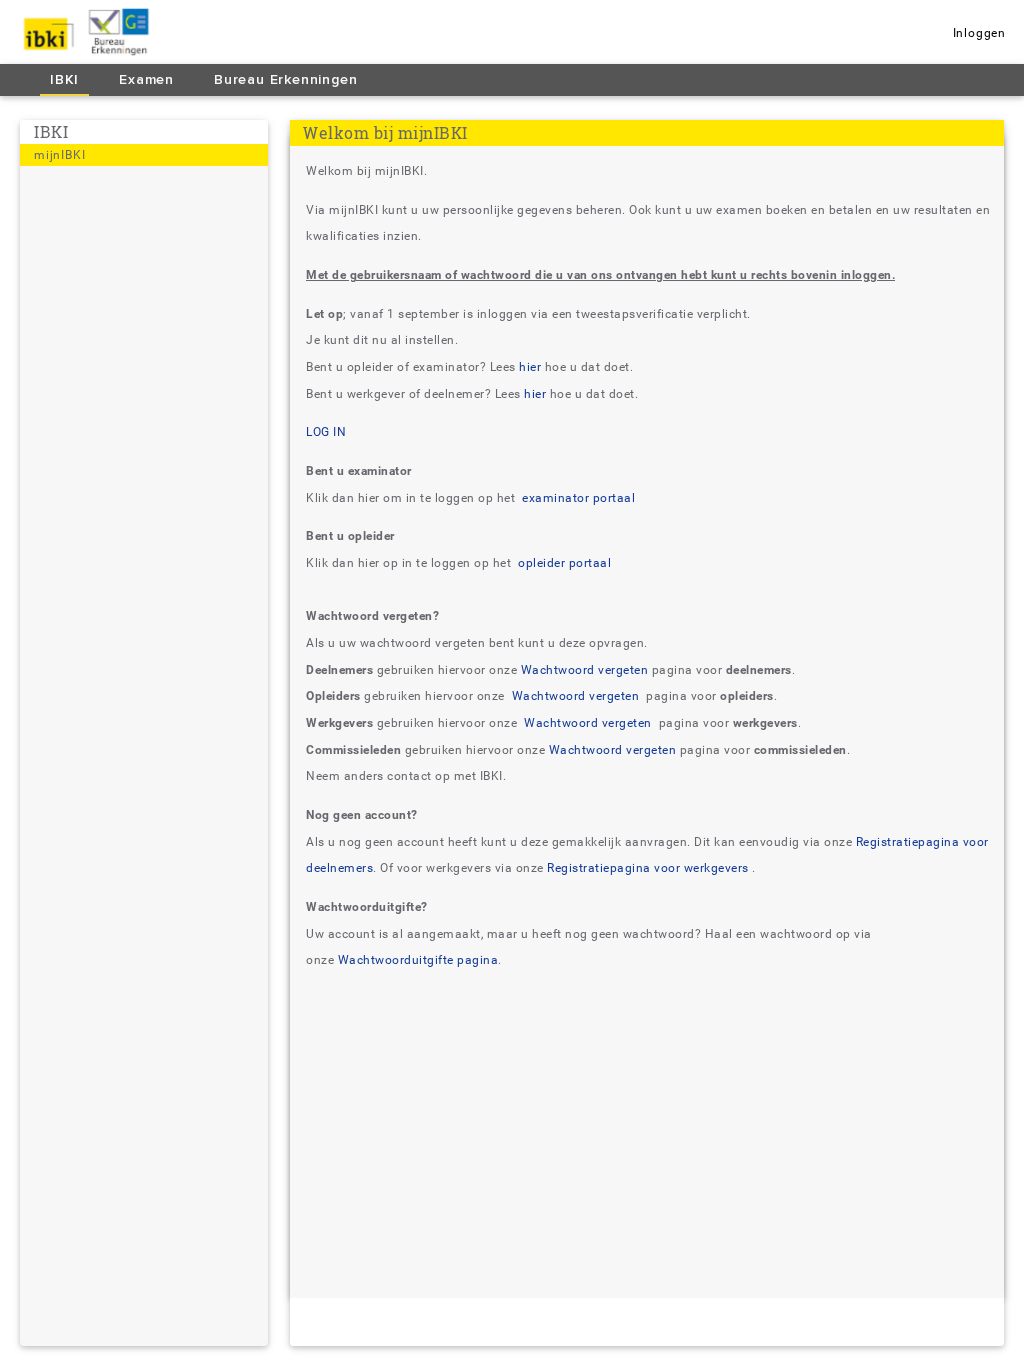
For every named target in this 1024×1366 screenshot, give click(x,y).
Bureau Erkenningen (285, 80)
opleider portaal (563, 563)
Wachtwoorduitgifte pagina (418, 960)
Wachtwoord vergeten (585, 670)
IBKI (64, 80)
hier (532, 367)
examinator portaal (577, 498)
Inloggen (979, 33)
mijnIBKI (59, 155)
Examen (146, 80)
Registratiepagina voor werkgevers (649, 868)
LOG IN (326, 432)
